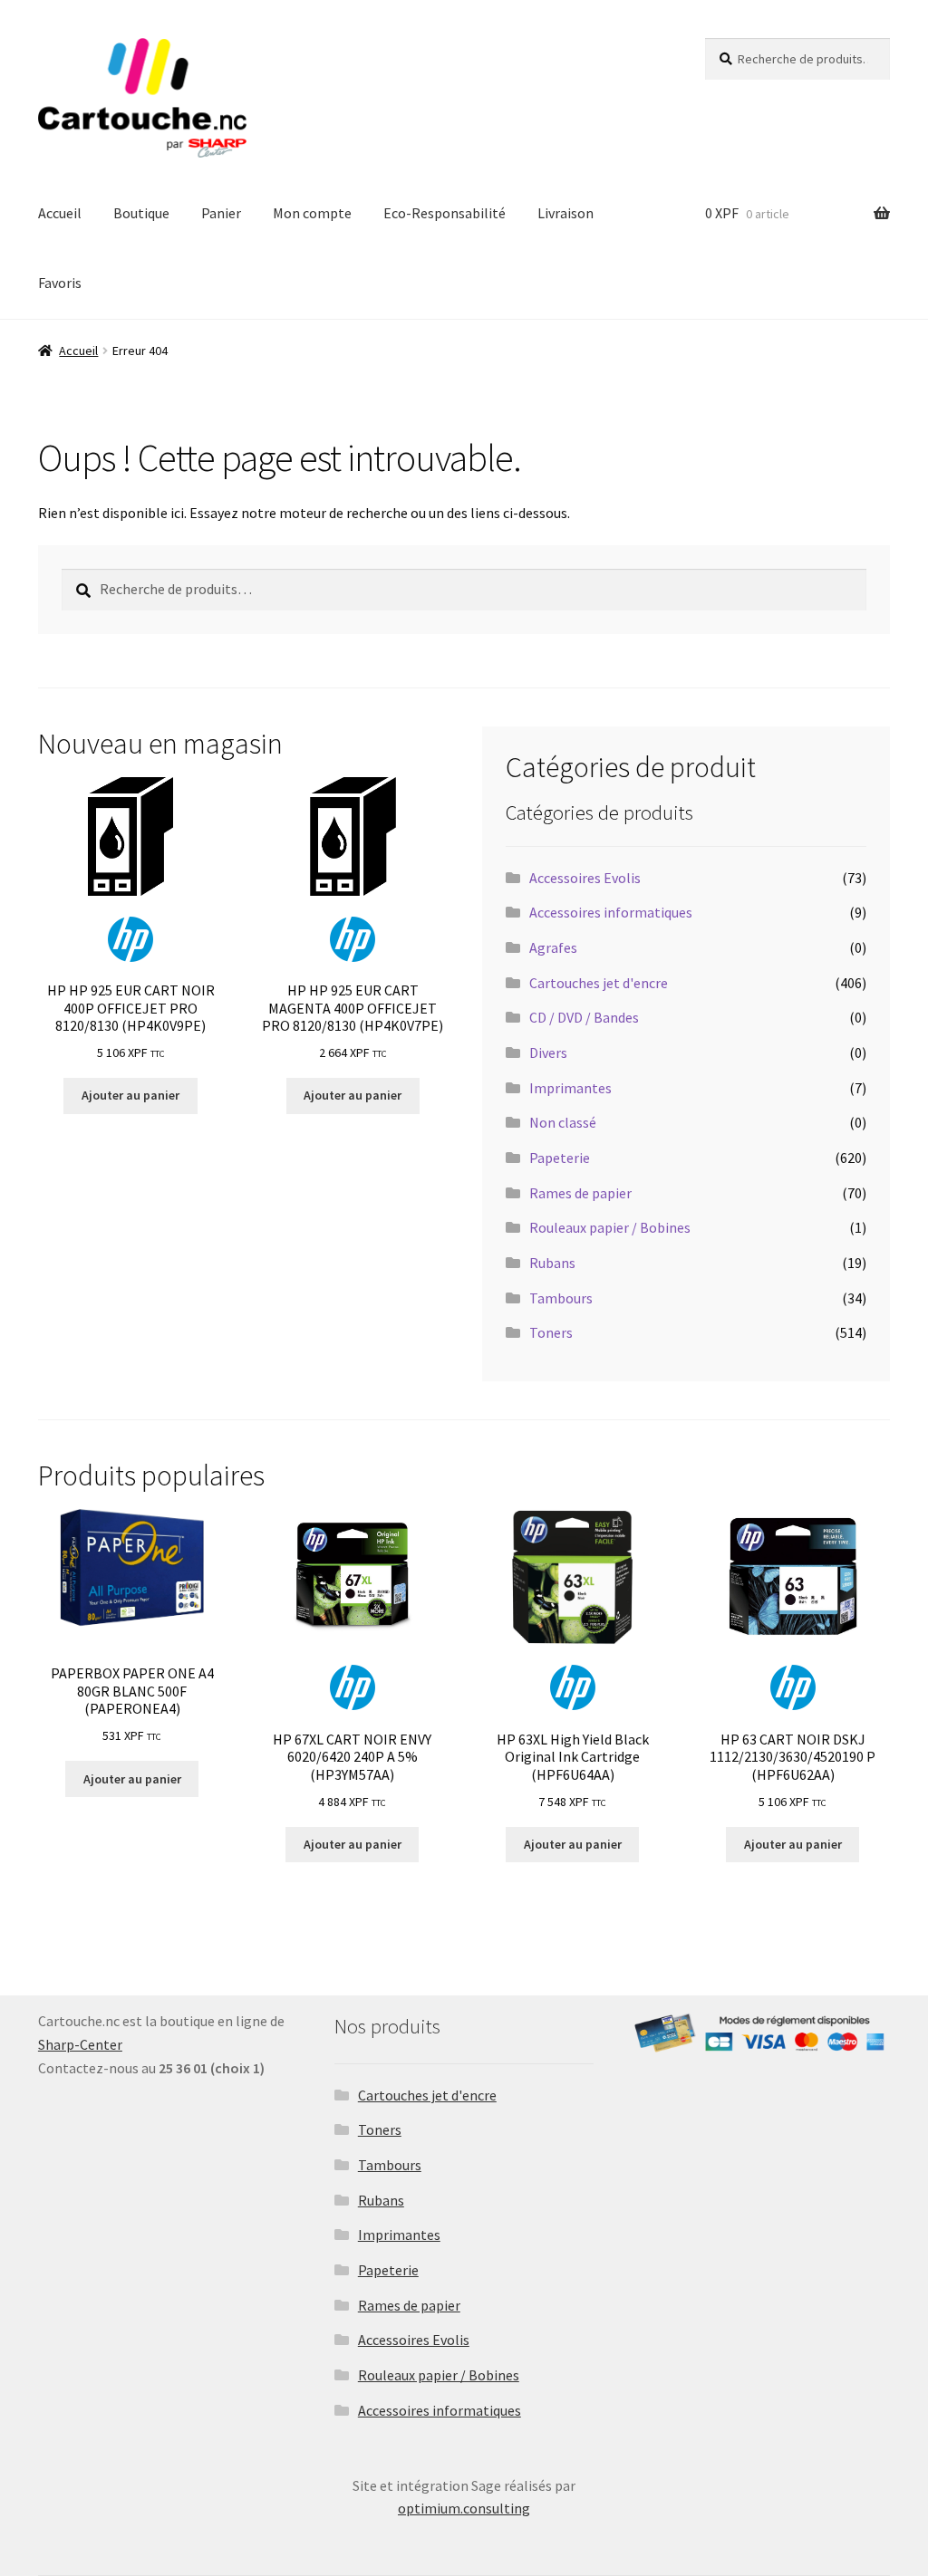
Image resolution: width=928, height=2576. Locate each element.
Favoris (60, 283)
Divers (548, 1053)
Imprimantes (570, 1088)
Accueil (60, 213)
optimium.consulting (464, 2508)
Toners (551, 1332)
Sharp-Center (80, 2044)
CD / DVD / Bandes (584, 1017)
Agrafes (553, 947)
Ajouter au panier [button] (130, 1095)
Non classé (563, 1122)
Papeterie (560, 1158)
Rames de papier (580, 1193)
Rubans (552, 1263)
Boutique (141, 213)
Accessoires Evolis (585, 878)
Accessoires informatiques (611, 912)
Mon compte (312, 213)
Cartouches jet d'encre (599, 983)
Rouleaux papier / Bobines (610, 1227)
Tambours (561, 1298)
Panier (221, 213)
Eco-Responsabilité (445, 213)
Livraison (565, 213)
